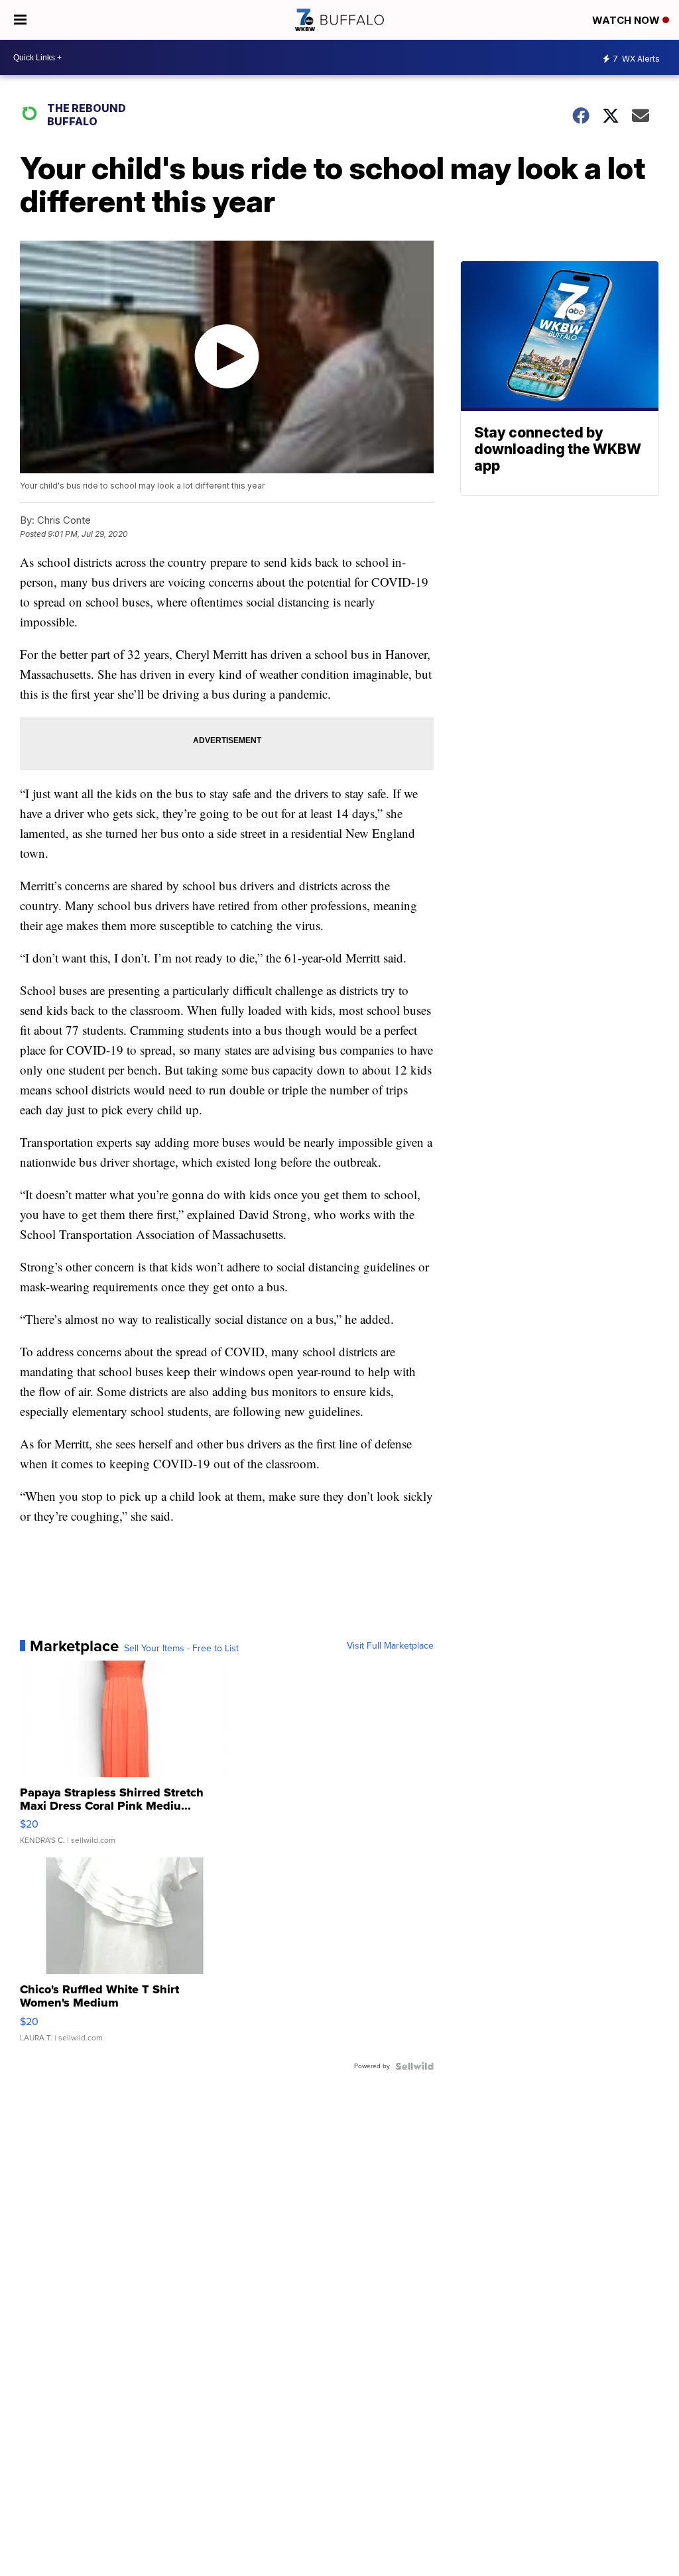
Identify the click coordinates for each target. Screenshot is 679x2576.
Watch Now (627, 20)
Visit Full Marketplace (390, 1646)
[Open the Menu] (20, 20)
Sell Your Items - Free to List (181, 1649)
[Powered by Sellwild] (414, 2066)
